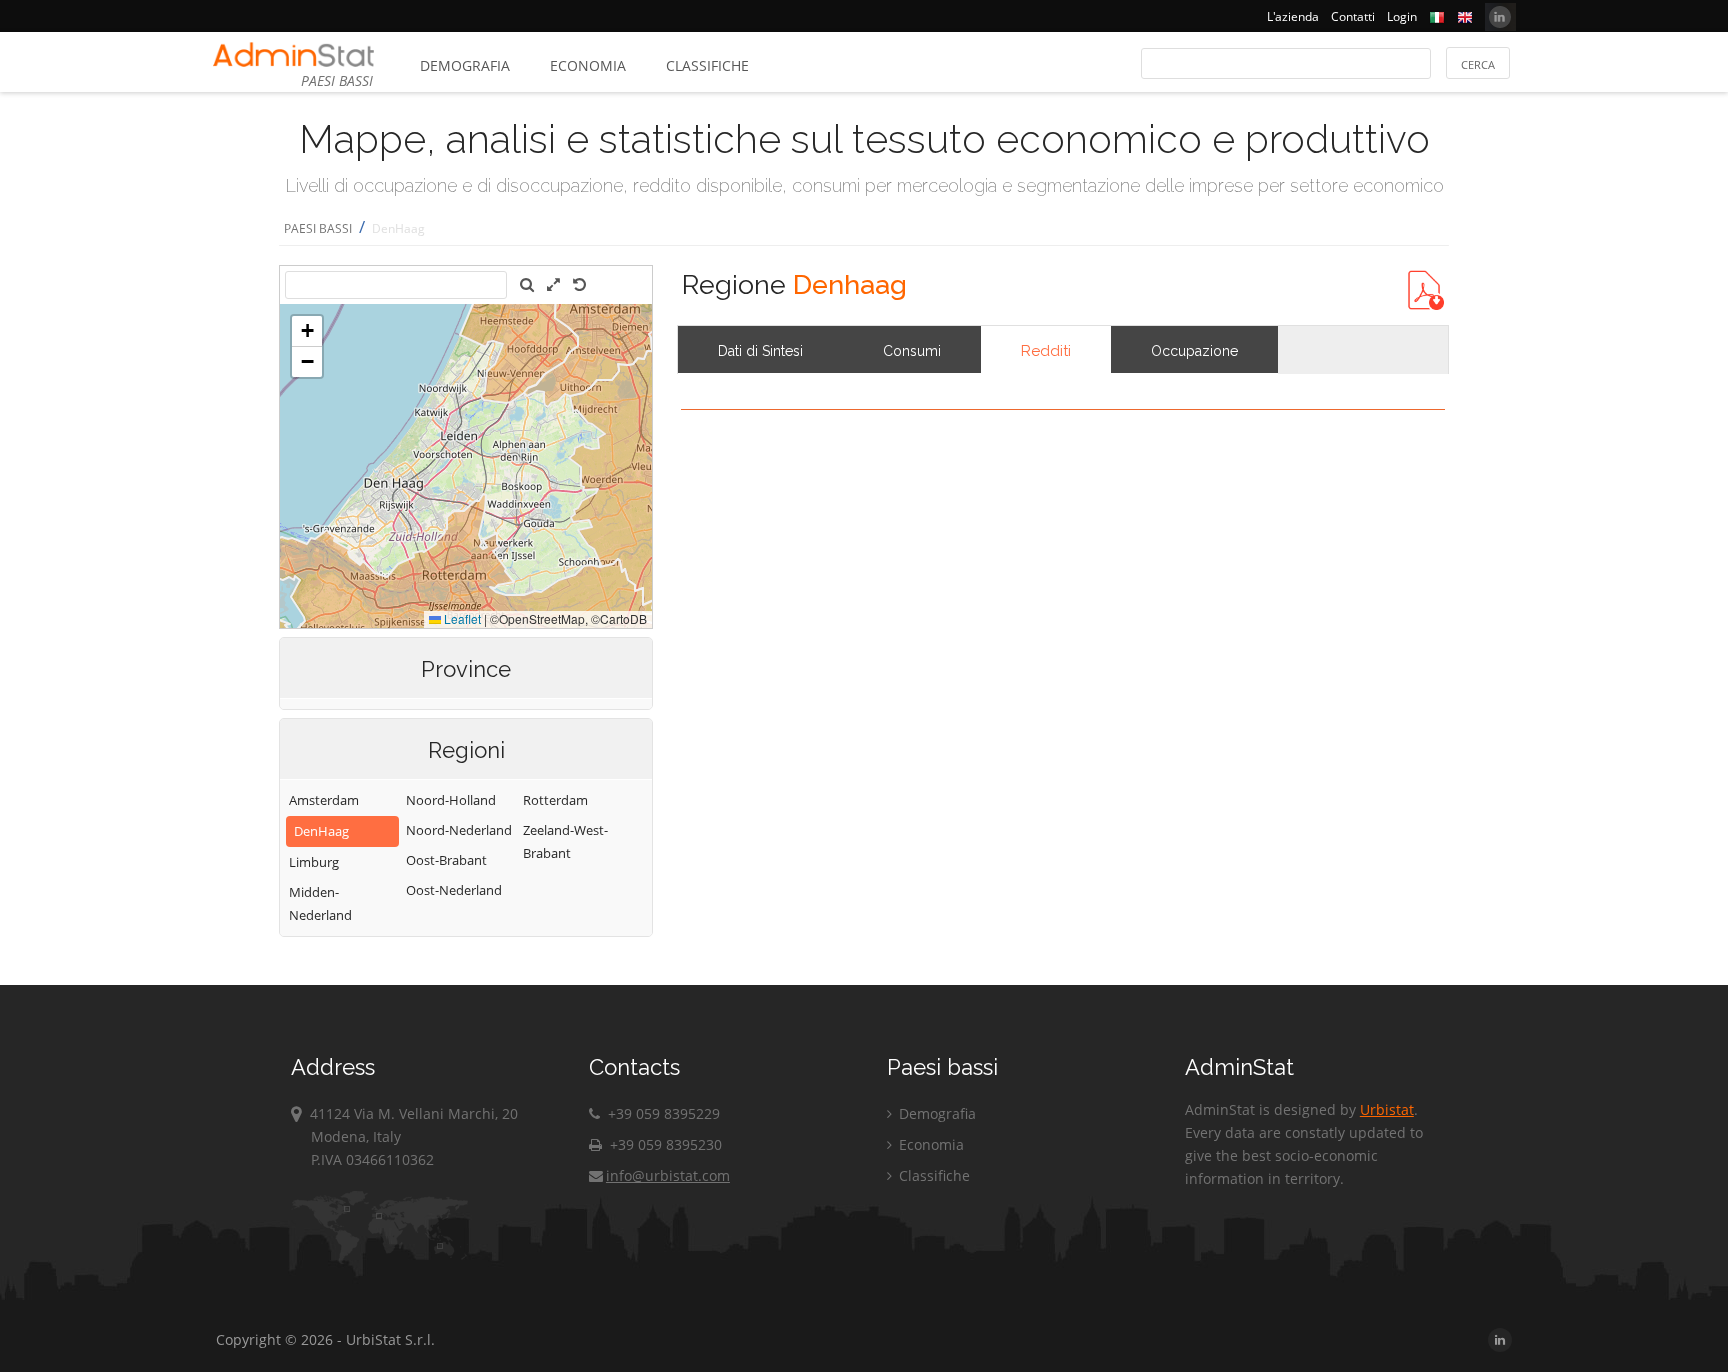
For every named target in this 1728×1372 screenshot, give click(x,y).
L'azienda (1293, 16)
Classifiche (707, 65)
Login (1402, 16)
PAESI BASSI (318, 228)
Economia (588, 65)
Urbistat (1387, 1109)
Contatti (1353, 16)
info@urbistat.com (668, 1175)
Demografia (465, 65)
